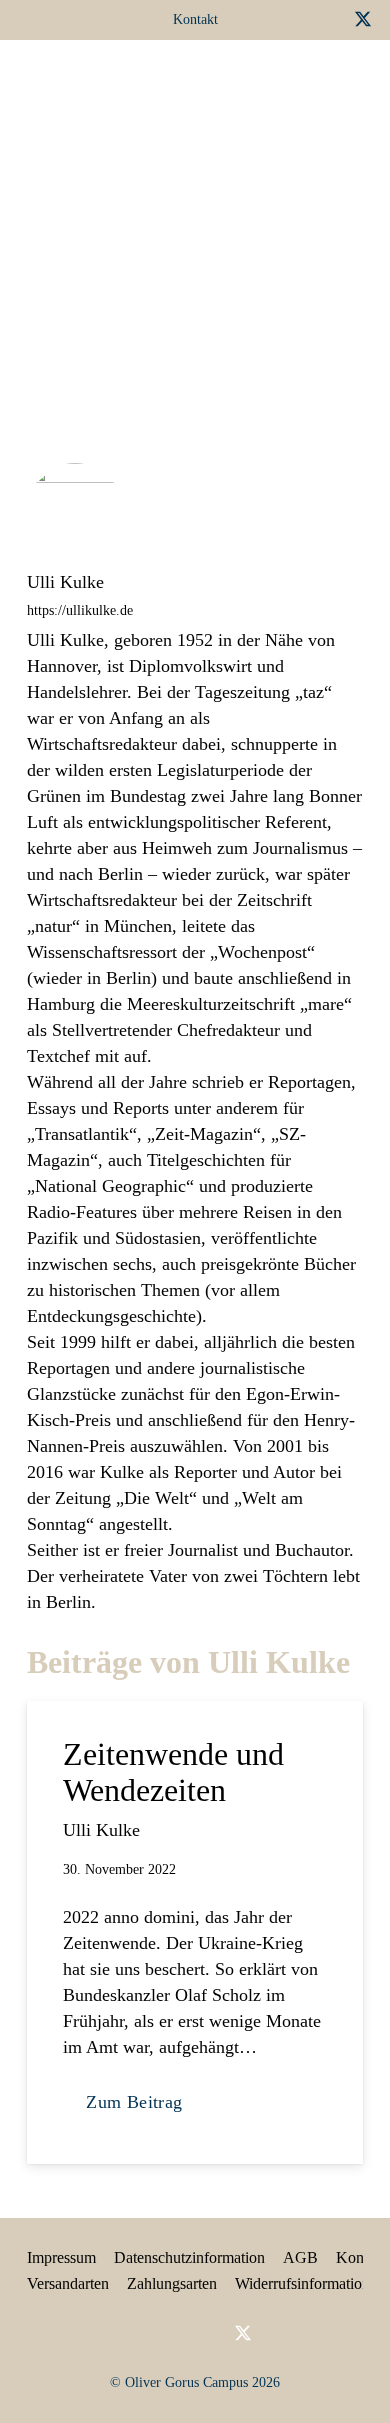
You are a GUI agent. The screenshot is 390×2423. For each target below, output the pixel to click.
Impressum (61, 2257)
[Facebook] (265, 19)
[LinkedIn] (297, 19)
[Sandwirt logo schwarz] (58, 80)
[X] (363, 19)
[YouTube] (329, 19)
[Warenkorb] (318, 80)
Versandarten (68, 2283)
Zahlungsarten (172, 2283)
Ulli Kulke (65, 582)
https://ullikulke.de (80, 610)
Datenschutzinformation (189, 2257)
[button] (272, 80)
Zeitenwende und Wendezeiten (173, 1772)
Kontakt (361, 2257)
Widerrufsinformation (302, 2283)
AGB (300, 2257)
